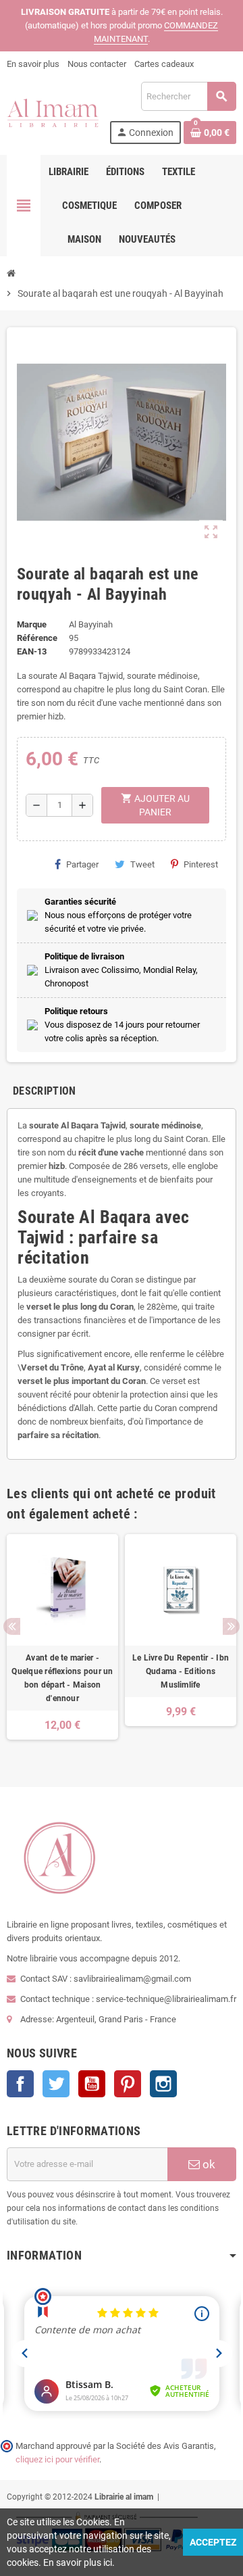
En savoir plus (33, 64)
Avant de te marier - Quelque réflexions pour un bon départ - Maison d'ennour (62, 1678)
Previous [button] (12, 1626)
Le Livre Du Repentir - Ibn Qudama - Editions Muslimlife (181, 1671)
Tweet (142, 864)
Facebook (20, 2084)
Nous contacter (97, 64)
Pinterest (201, 864)
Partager (82, 864)
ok (208, 2164)
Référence (37, 638)
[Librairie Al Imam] (53, 112)
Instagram (163, 2084)
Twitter (56, 2084)
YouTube (92, 2084)
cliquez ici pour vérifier (57, 2459)
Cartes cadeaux (164, 64)
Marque (32, 624)
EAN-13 (32, 651)
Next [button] (231, 1626)
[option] (62, 1644)
